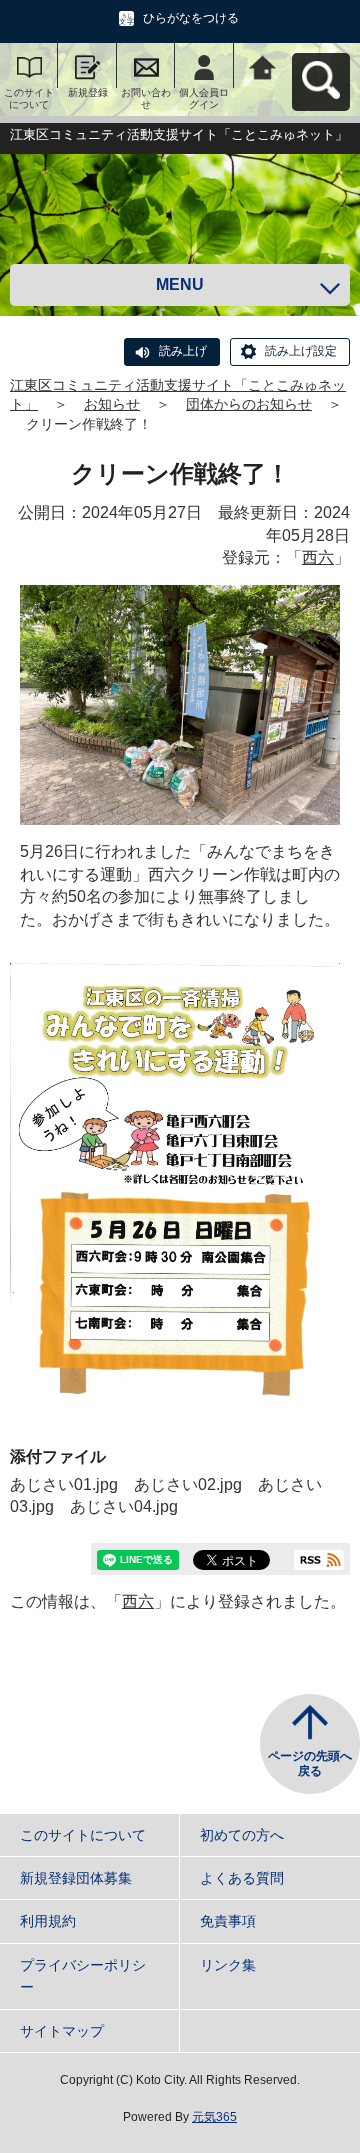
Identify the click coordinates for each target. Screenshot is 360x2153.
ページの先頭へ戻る (310, 1764)
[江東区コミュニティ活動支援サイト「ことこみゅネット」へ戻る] (263, 65)
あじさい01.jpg (64, 1484)
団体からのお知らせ (249, 404)
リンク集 (228, 1965)
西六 (318, 557)
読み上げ (183, 351)
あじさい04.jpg (124, 1506)
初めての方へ (242, 1835)
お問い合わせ (146, 98)
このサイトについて (29, 98)
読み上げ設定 (301, 351)
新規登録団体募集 (76, 1878)
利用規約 (48, 1921)
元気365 (214, 2117)
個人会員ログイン (204, 98)
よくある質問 (242, 1878)
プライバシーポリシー (83, 1976)
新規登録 (88, 92)
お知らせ (112, 404)
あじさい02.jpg (188, 1484)
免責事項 (228, 1921)
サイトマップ (62, 2031)
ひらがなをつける (191, 18)
